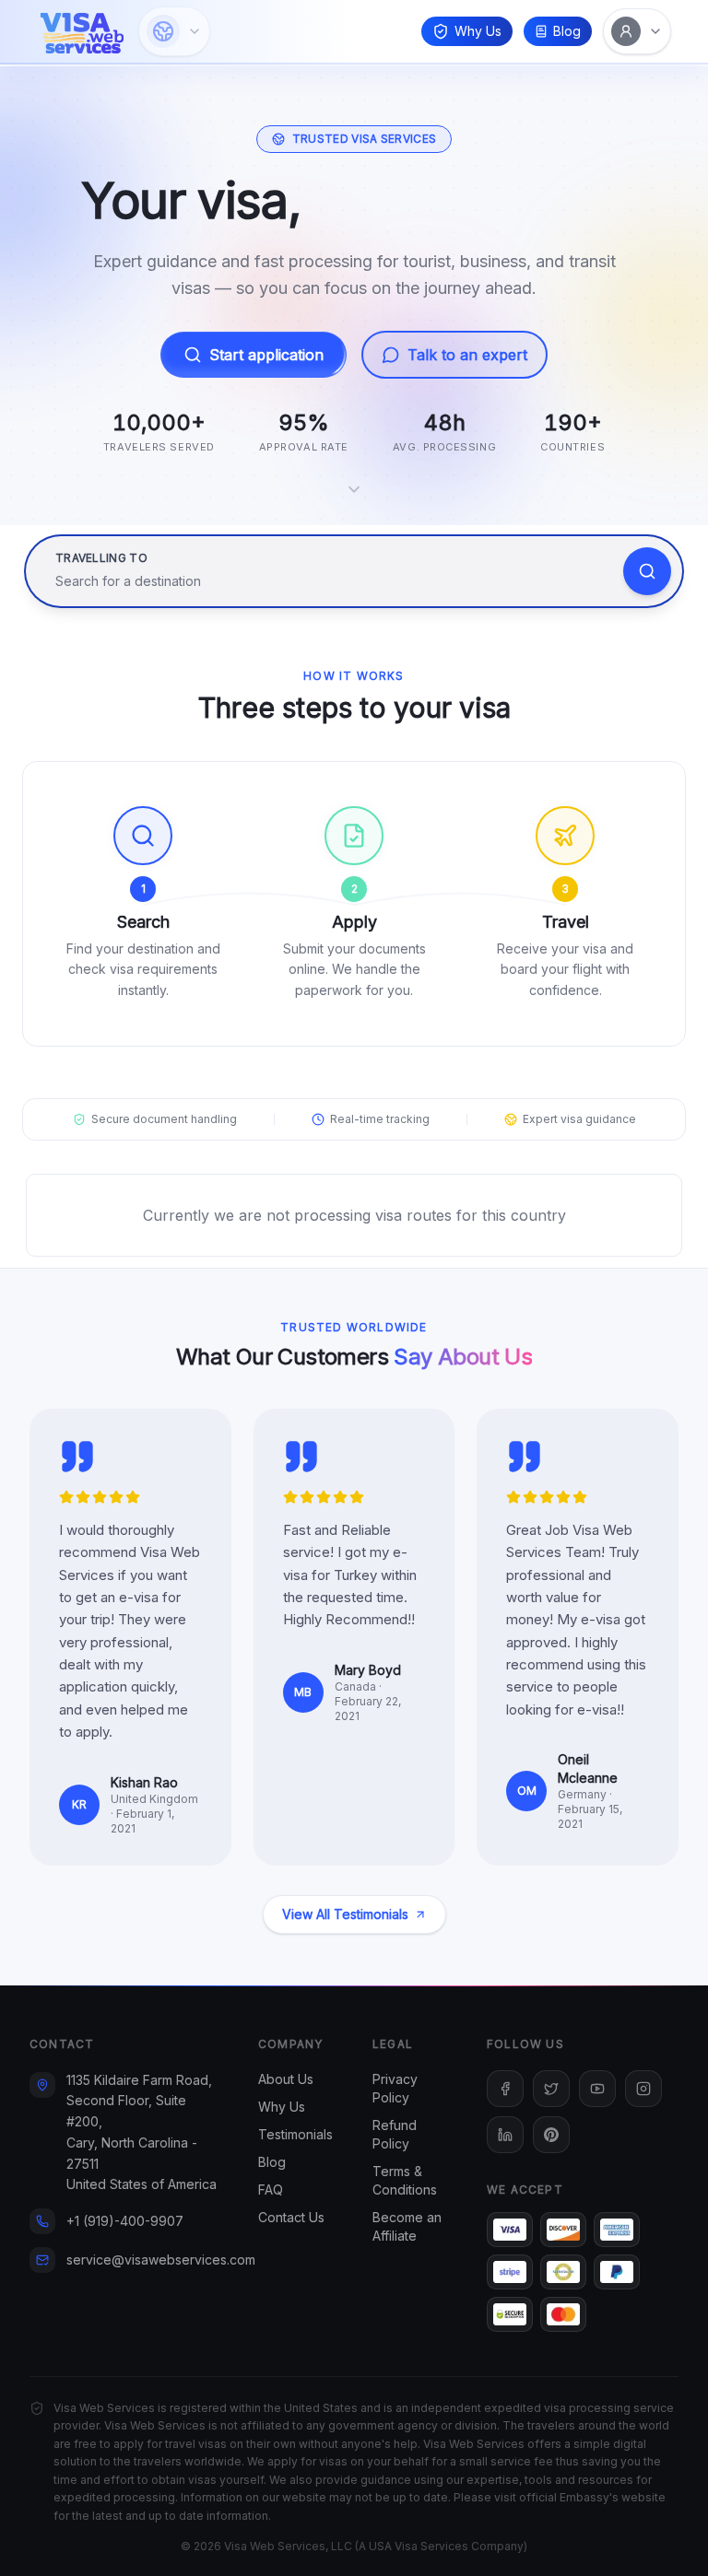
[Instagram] (643, 2089)
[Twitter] (551, 2089)
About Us (286, 2079)
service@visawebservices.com (161, 2260)
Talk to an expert (467, 355)
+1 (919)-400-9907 (125, 2221)
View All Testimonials (345, 1914)
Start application (266, 355)
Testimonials (295, 2134)
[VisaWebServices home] (82, 31)
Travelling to (101, 558)
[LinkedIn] (505, 2135)
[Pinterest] (551, 2135)
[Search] (647, 571)
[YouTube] (597, 2089)
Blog (567, 31)
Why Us (478, 31)
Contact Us (291, 2217)
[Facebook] (505, 2089)
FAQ (271, 2190)
